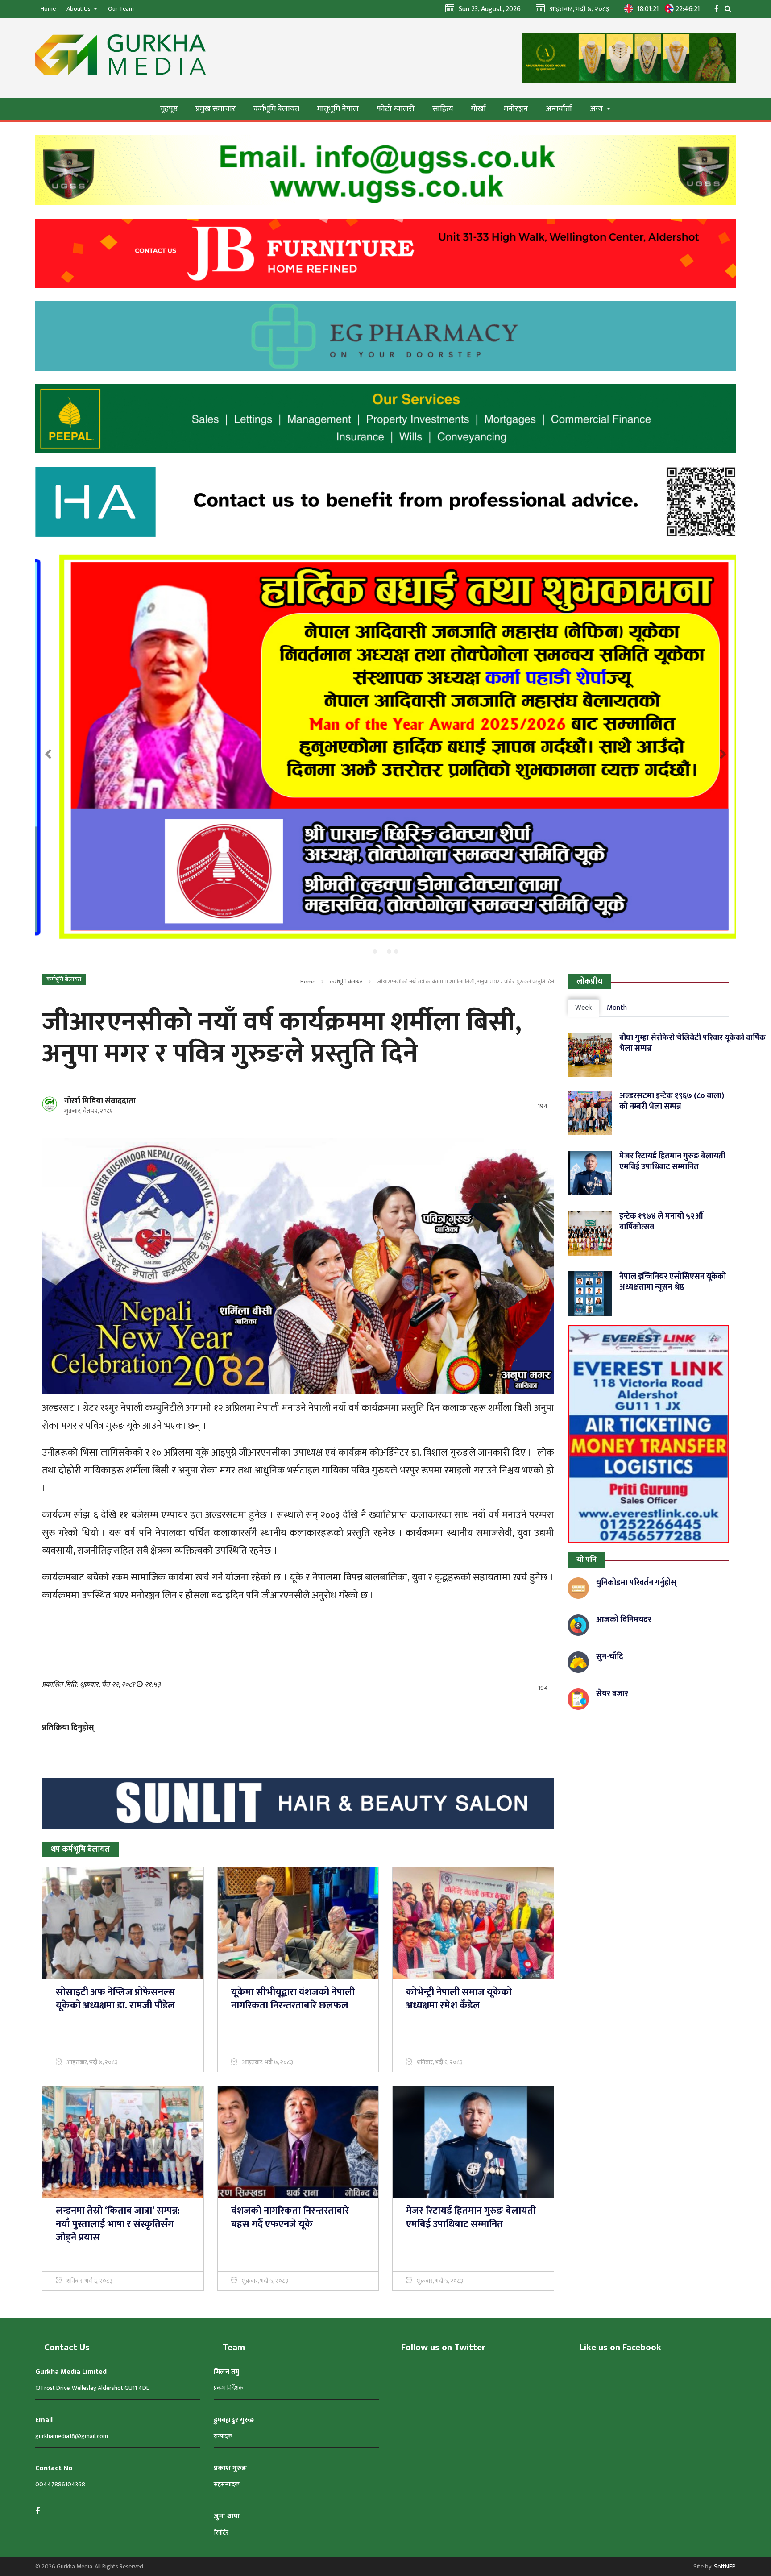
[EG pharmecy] (385, 336)
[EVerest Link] (649, 1434)
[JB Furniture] (385, 253)
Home (48, 9)
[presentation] (48, 755)
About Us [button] (79, 9)
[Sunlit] (298, 1804)
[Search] (730, 8)
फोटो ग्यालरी (396, 109)
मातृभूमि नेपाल (338, 109)
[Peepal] (385, 419)
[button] (375, 951)
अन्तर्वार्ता (559, 109)
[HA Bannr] (385, 502)
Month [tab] (617, 1008)
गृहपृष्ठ (169, 109)
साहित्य (443, 109)
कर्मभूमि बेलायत (276, 109)
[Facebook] (719, 8)
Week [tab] (583, 1008)
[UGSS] (385, 170)
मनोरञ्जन (516, 109)
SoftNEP (725, 2566)
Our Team (121, 9)
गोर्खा (478, 109)
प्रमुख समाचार (216, 109)
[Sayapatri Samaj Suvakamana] (385, 747)
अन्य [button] (597, 109)
